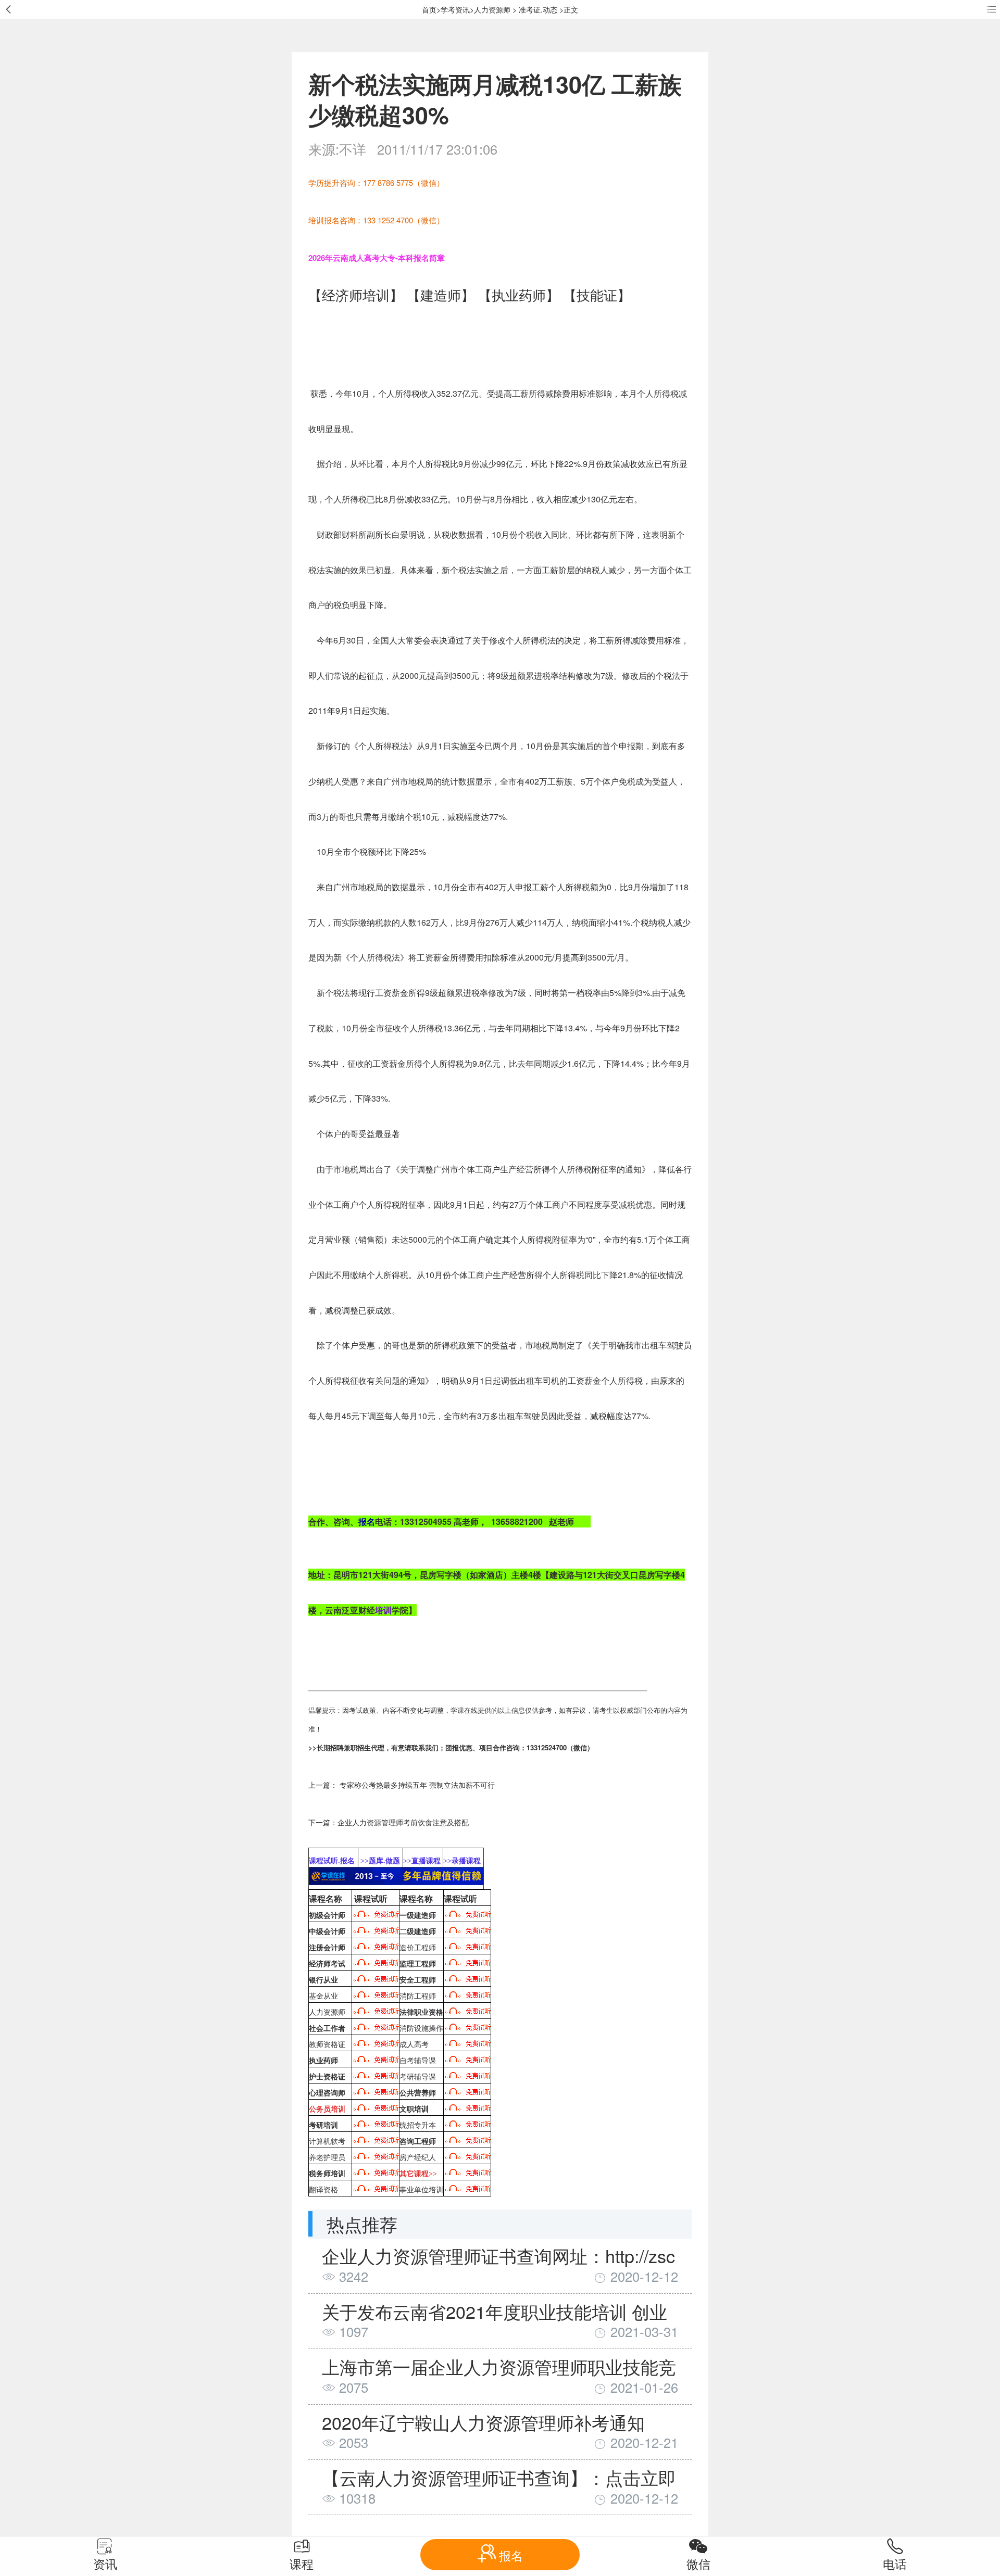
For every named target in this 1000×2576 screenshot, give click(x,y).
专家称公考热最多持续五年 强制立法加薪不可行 (417, 1785)
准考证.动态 (538, 9)
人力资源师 (492, 9)
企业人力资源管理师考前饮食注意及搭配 (403, 1822)
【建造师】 (441, 295)
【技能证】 (597, 295)
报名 (367, 1521)
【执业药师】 (519, 295)
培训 (383, 1610)
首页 (429, 9)
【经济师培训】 (356, 295)
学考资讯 (455, 9)
